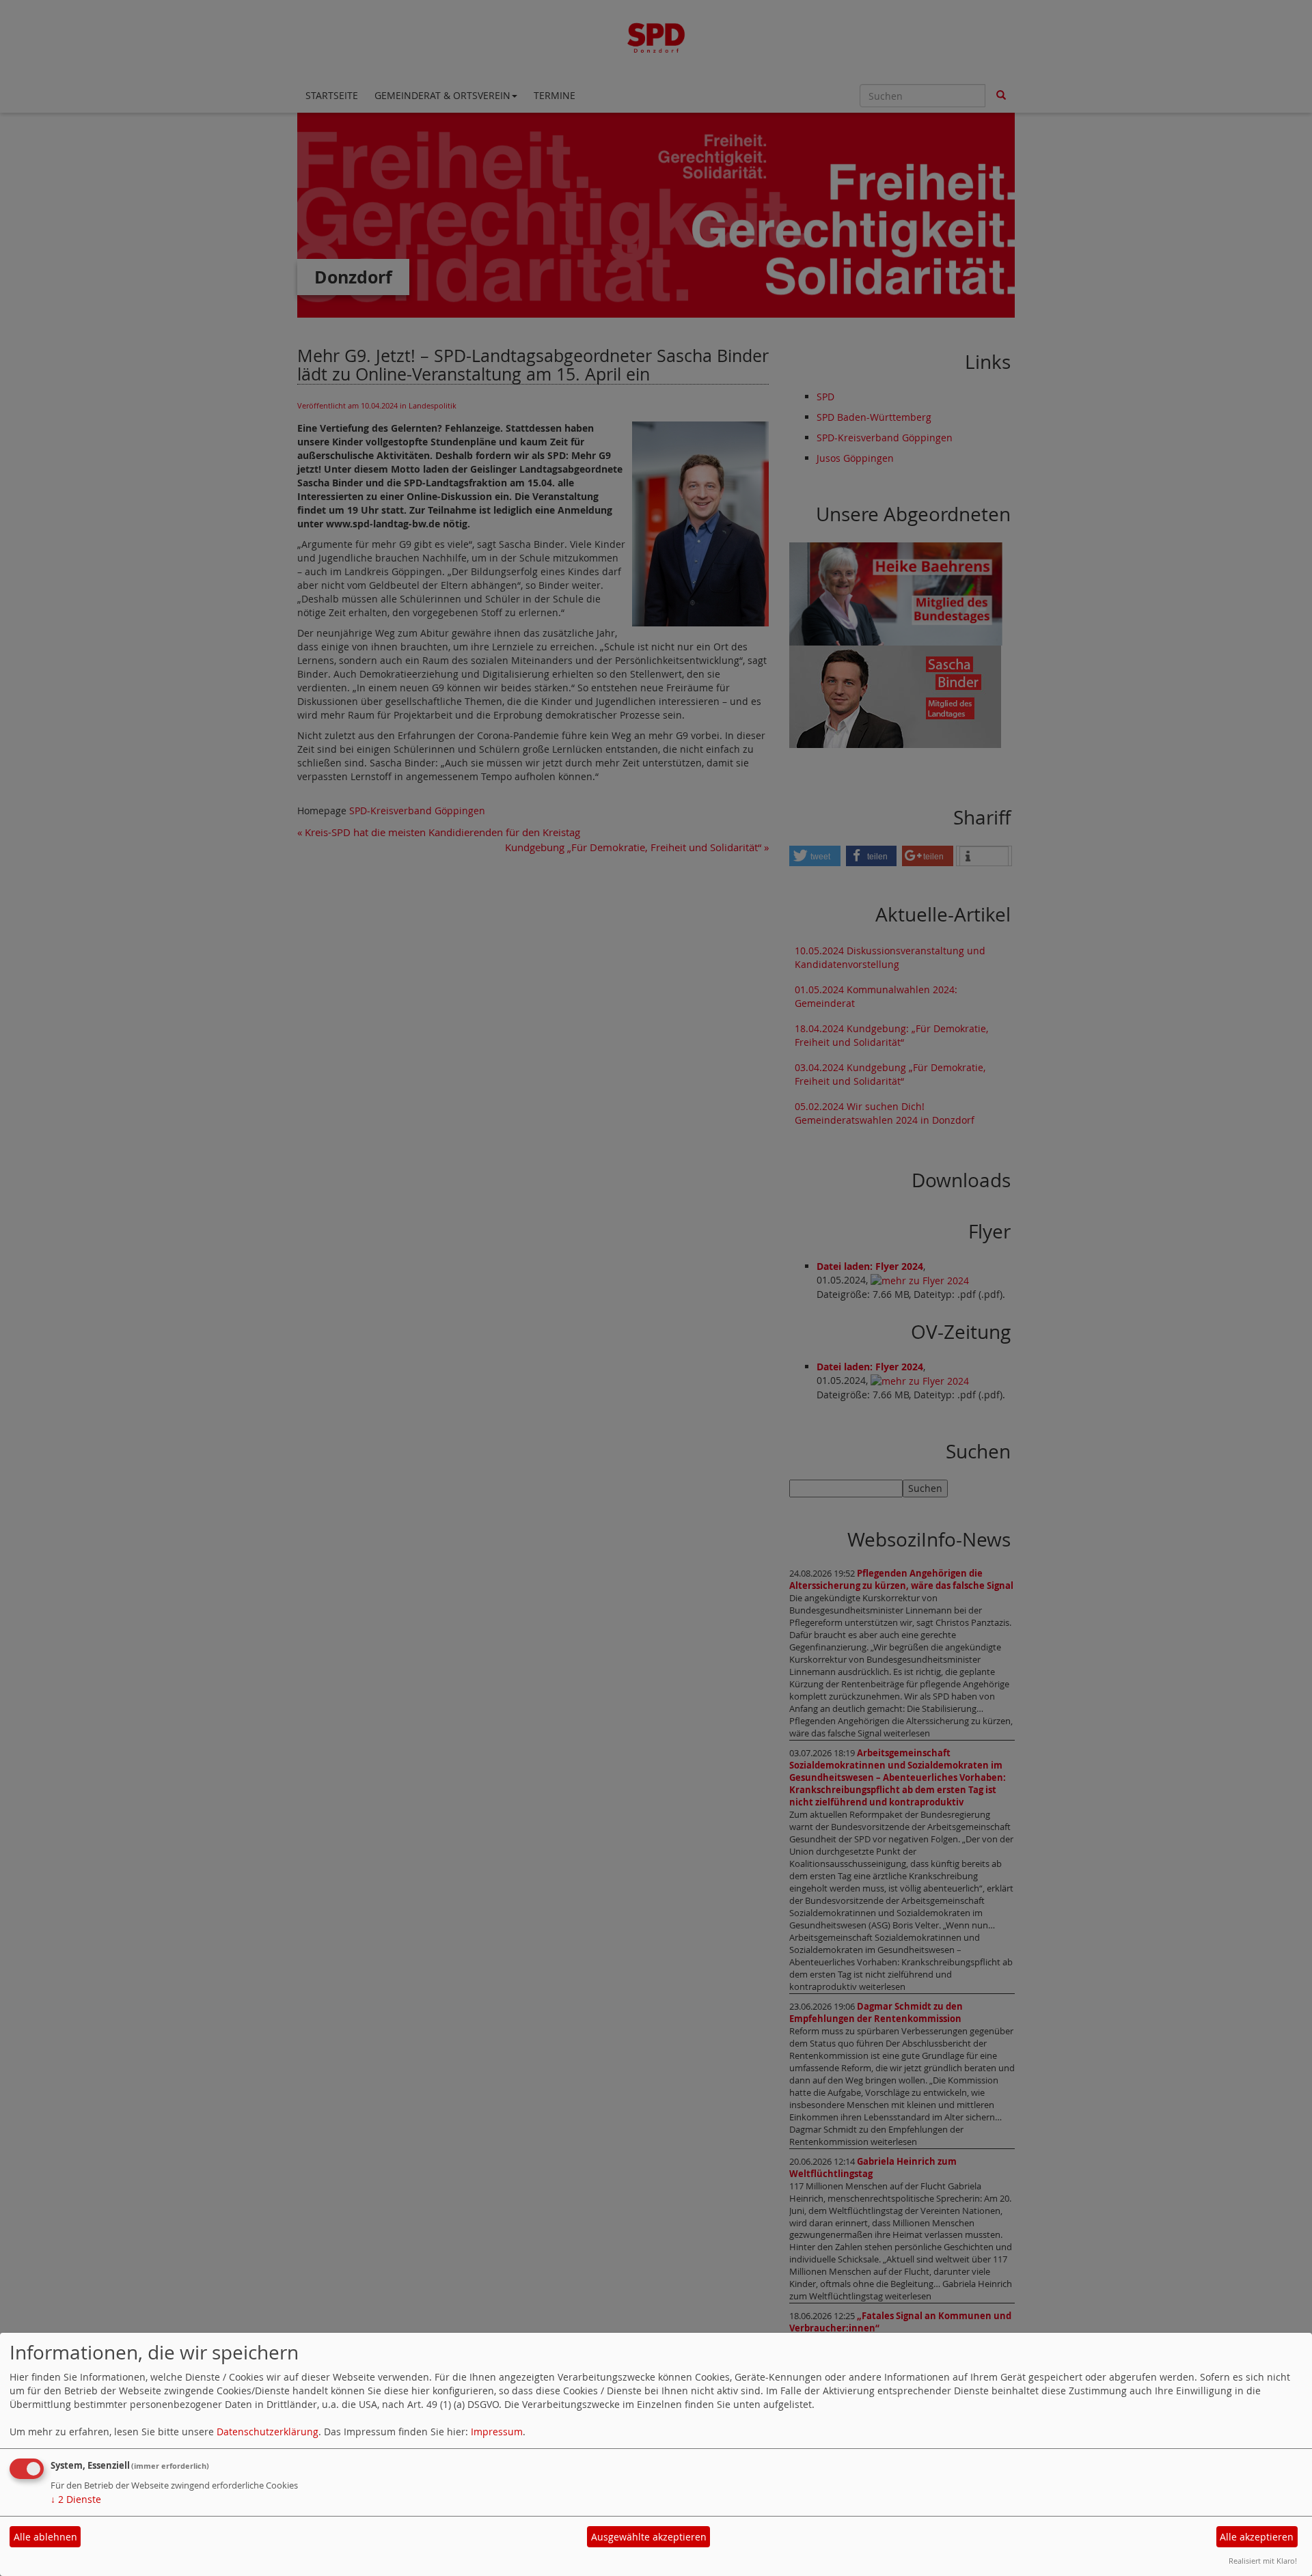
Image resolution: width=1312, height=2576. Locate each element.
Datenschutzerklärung (268, 2432)
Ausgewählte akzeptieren (649, 2537)
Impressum (497, 2432)
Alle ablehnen (45, 2537)
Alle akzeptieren (1257, 2537)
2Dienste (76, 2499)
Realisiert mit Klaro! (1263, 2561)
